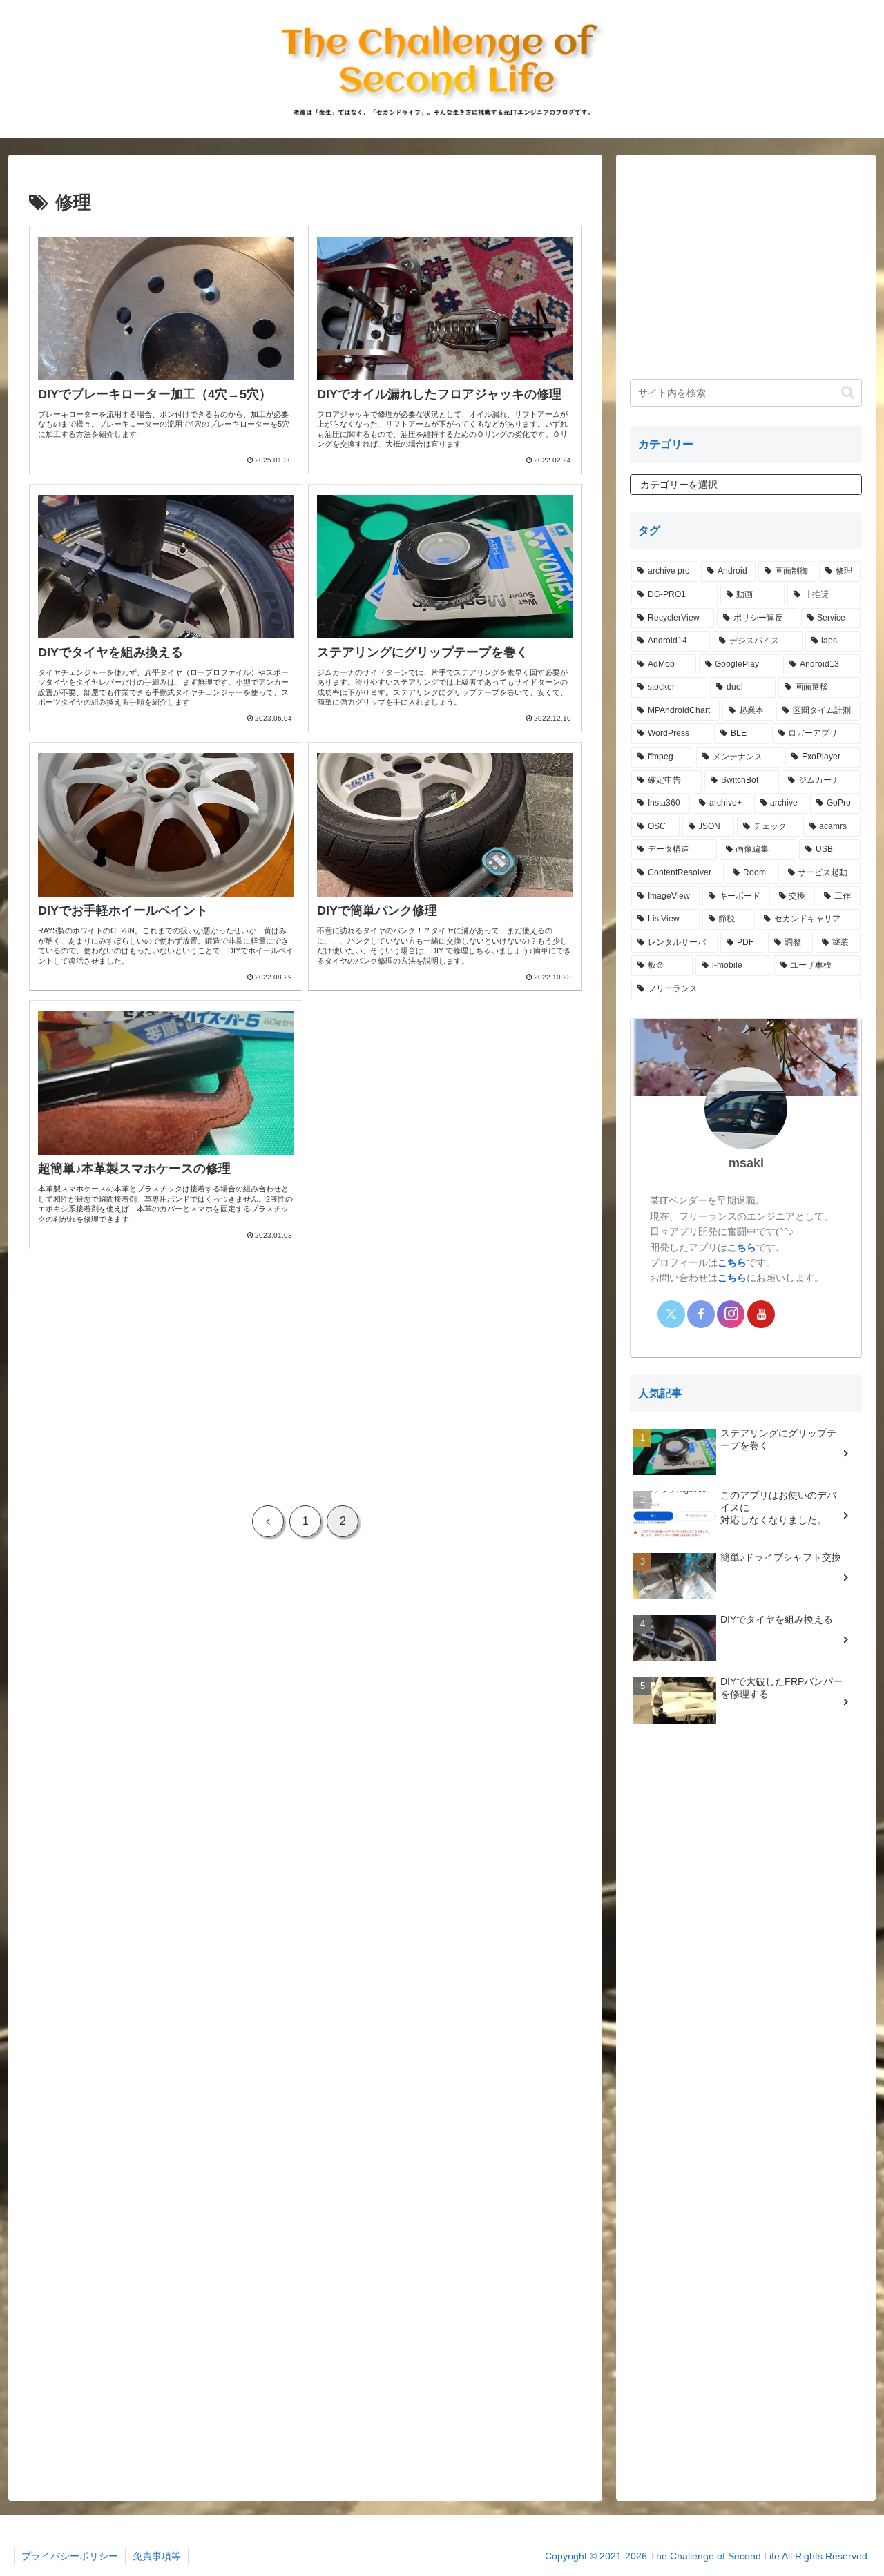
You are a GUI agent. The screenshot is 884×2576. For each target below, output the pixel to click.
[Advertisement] (305, 1375)
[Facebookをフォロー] (701, 1314)
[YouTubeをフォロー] (761, 1314)
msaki (746, 1163)
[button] (848, 392)
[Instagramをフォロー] (731, 1314)
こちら (742, 1247)
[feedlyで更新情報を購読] (791, 1314)
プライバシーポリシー (70, 2556)
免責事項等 (157, 2556)
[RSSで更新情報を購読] (820, 1314)
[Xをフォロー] (671, 1314)
